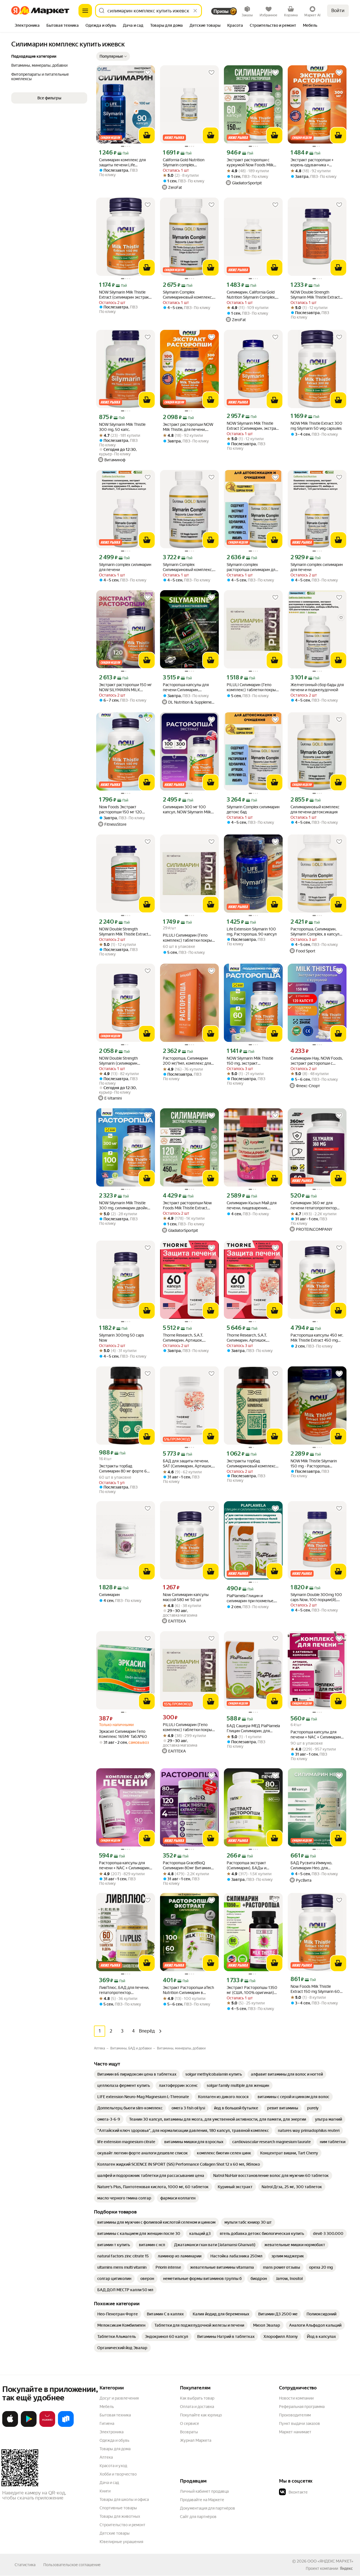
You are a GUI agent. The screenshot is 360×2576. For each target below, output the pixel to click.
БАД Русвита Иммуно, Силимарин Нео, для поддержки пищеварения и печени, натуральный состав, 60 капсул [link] (315, 1866)
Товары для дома (115, 2449)
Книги (105, 2491)
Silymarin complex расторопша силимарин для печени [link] (252, 567)
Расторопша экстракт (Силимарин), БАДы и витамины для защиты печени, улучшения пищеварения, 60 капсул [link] (249, 1866)
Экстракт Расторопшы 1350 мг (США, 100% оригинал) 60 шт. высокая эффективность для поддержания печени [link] (252, 1990)
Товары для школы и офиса (124, 2499)
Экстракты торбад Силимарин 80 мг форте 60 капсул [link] (124, 1469)
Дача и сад (109, 2483)
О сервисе (190, 2423)
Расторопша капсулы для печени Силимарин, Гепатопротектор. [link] (186, 687)
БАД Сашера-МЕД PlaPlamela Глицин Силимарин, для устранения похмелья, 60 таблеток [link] (253, 1728)
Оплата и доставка (197, 2407)
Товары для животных (120, 2516)
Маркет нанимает (295, 2432)
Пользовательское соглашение (72, 2565)
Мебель (107, 2407)
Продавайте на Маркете (202, 2500)
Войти (338, 11)
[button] (113, 56)
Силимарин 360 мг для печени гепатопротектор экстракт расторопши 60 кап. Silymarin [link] (314, 1206)
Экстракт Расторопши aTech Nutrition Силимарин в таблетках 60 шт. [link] (188, 1990)
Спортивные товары (118, 2508)
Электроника (112, 2432)
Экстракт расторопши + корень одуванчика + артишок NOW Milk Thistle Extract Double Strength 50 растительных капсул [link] (314, 163)
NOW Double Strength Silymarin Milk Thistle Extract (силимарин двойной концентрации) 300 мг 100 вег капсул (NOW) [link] (124, 932)
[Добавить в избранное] (148, 73)
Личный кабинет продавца (204, 2491)
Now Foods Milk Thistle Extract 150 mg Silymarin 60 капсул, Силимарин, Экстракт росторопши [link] (317, 1989)
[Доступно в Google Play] (29, 2426)
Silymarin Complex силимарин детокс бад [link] (253, 809)
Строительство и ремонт (122, 2525)
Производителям (295, 2415)
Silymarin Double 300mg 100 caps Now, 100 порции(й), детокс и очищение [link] (316, 1597)
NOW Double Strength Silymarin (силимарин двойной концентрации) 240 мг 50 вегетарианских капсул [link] (125, 1061)
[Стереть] (195, 11)
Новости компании (296, 2398)
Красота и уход (113, 2466)
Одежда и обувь (114, 2440)
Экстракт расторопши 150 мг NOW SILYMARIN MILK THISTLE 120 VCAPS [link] (125, 687)
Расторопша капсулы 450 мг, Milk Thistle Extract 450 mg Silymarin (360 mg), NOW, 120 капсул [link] (317, 1338)
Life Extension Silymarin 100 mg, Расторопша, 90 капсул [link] (252, 932)
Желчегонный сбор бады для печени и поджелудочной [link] (317, 687)
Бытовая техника (115, 2415)
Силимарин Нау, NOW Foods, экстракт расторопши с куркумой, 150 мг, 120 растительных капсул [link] (317, 1061)
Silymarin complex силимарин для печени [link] (125, 567)
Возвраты (189, 2432)
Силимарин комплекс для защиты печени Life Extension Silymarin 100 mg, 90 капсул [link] (124, 163)
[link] (137, 2074)
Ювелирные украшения (121, 2542)
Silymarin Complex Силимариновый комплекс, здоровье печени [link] (188, 295)
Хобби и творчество (118, 2474)
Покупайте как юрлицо (201, 2415)
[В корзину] (147, 135)
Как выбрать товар (197, 2398)
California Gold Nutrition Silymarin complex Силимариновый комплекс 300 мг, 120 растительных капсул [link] (187, 163)
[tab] (27, 26)
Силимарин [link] (109, 1595)
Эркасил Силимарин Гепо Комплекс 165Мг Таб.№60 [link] (123, 1734)
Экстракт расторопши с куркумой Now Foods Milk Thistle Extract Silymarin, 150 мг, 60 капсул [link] (252, 163)
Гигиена (107, 2423)
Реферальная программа (302, 2407)
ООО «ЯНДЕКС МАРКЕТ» (330, 2561)
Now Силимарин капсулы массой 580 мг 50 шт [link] (186, 1597)
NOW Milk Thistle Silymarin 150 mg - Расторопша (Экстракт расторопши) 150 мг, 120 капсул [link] (316, 1464)
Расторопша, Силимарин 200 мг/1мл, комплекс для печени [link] (187, 1061)
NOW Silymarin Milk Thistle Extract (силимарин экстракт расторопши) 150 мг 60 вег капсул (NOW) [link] (125, 295)
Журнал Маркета (196, 2440)
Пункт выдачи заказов (300, 2423)
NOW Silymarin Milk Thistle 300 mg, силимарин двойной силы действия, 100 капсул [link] (125, 1206)
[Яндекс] (346, 2568)
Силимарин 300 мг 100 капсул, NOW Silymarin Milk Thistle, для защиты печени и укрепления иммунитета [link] (189, 810)
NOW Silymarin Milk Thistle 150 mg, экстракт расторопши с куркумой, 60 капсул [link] (252, 1061)
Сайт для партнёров (198, 2517)
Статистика (25, 2565)
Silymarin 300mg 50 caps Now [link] (121, 1338)
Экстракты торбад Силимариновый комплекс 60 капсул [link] (251, 1464)
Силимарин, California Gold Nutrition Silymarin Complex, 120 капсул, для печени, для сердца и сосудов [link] (252, 295)
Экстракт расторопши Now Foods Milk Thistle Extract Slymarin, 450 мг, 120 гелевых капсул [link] (187, 1206)
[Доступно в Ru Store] (66, 2426)
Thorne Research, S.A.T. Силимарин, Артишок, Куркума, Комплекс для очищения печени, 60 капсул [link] (189, 1338)
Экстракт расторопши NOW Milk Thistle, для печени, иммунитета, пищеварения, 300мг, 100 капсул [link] (188, 427)
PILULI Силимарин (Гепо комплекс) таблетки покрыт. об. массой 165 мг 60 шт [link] (253, 687)
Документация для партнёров (208, 2508)
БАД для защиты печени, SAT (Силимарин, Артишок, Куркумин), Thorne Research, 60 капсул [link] (189, 1464)
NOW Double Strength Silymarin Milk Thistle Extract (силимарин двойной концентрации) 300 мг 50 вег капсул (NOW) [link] (315, 295)
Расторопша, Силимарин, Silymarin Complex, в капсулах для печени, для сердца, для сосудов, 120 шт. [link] (317, 932)
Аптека (106, 2457)
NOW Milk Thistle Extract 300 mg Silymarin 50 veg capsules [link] (316, 426)
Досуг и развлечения (119, 2398)
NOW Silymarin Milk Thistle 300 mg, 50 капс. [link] (122, 427)
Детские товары (115, 2533)
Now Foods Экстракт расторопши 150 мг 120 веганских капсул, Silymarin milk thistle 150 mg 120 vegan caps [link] (125, 810)
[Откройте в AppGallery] (47, 2426)
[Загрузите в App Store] (10, 2426)
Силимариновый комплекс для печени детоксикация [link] (315, 809)
